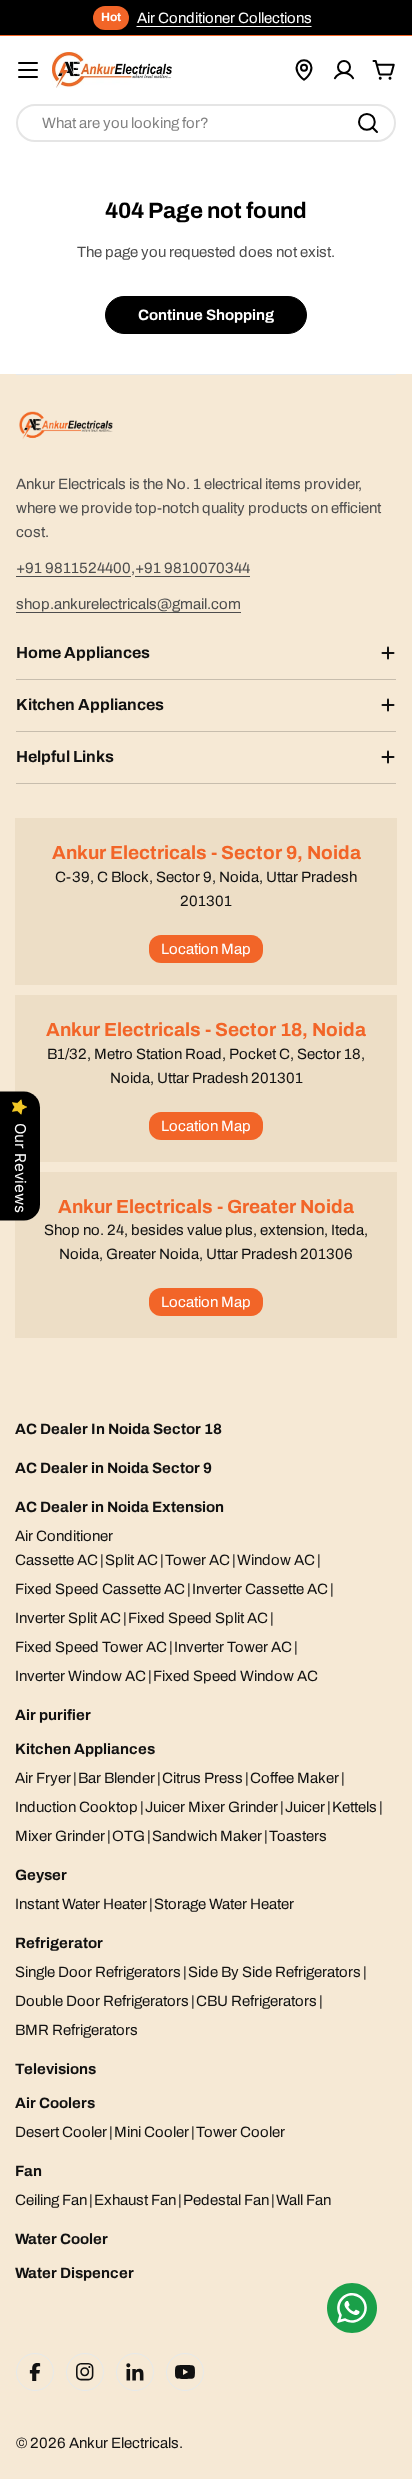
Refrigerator (59, 1943)
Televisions (55, 2069)
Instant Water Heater (81, 1904)
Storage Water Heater (224, 1904)
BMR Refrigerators (76, 2030)
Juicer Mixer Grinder (211, 1807)
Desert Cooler (61, 2132)
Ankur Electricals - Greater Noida (206, 1206)
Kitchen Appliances (85, 1749)
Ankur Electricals (124, 2443)
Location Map (206, 949)
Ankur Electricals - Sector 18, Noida (206, 1029)
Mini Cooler (151, 2132)
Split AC (131, 1560)
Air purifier (53, 1715)
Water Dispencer (74, 2273)
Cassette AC (56, 1560)
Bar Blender (116, 1778)
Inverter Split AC (68, 1618)
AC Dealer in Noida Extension (119, 1507)
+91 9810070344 (192, 568)
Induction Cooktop (76, 1807)
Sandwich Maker (207, 1836)
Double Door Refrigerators (102, 2001)
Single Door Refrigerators (98, 1972)
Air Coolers (55, 2103)
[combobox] (206, 123)
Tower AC (197, 1560)
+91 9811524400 (73, 568)
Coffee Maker (294, 1778)
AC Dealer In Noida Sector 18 (118, 1429)
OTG (128, 1836)
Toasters (298, 1836)
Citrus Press (202, 1778)
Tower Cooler (240, 2132)
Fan (28, 2171)
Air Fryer (43, 1778)
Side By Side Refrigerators (274, 1972)
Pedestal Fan (226, 2200)
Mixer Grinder (60, 1836)
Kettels (354, 1807)
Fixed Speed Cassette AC (100, 1589)
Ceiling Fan (51, 2200)
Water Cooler (61, 2239)
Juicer (305, 1807)
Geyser (41, 1875)
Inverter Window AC (80, 1676)
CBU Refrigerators (256, 2001)
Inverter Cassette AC (260, 1589)
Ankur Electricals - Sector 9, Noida (206, 852)
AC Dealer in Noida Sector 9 (113, 1468)
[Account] (344, 70)
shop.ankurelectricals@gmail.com (128, 604)
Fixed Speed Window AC (235, 1676)
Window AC (276, 1560)
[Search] (368, 123)
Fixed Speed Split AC (198, 1618)
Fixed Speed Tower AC (91, 1647)
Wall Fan (303, 2200)
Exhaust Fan (135, 2200)
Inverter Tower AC (233, 1647)
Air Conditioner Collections (224, 18)
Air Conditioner (64, 1536)
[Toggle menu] (28, 70)
